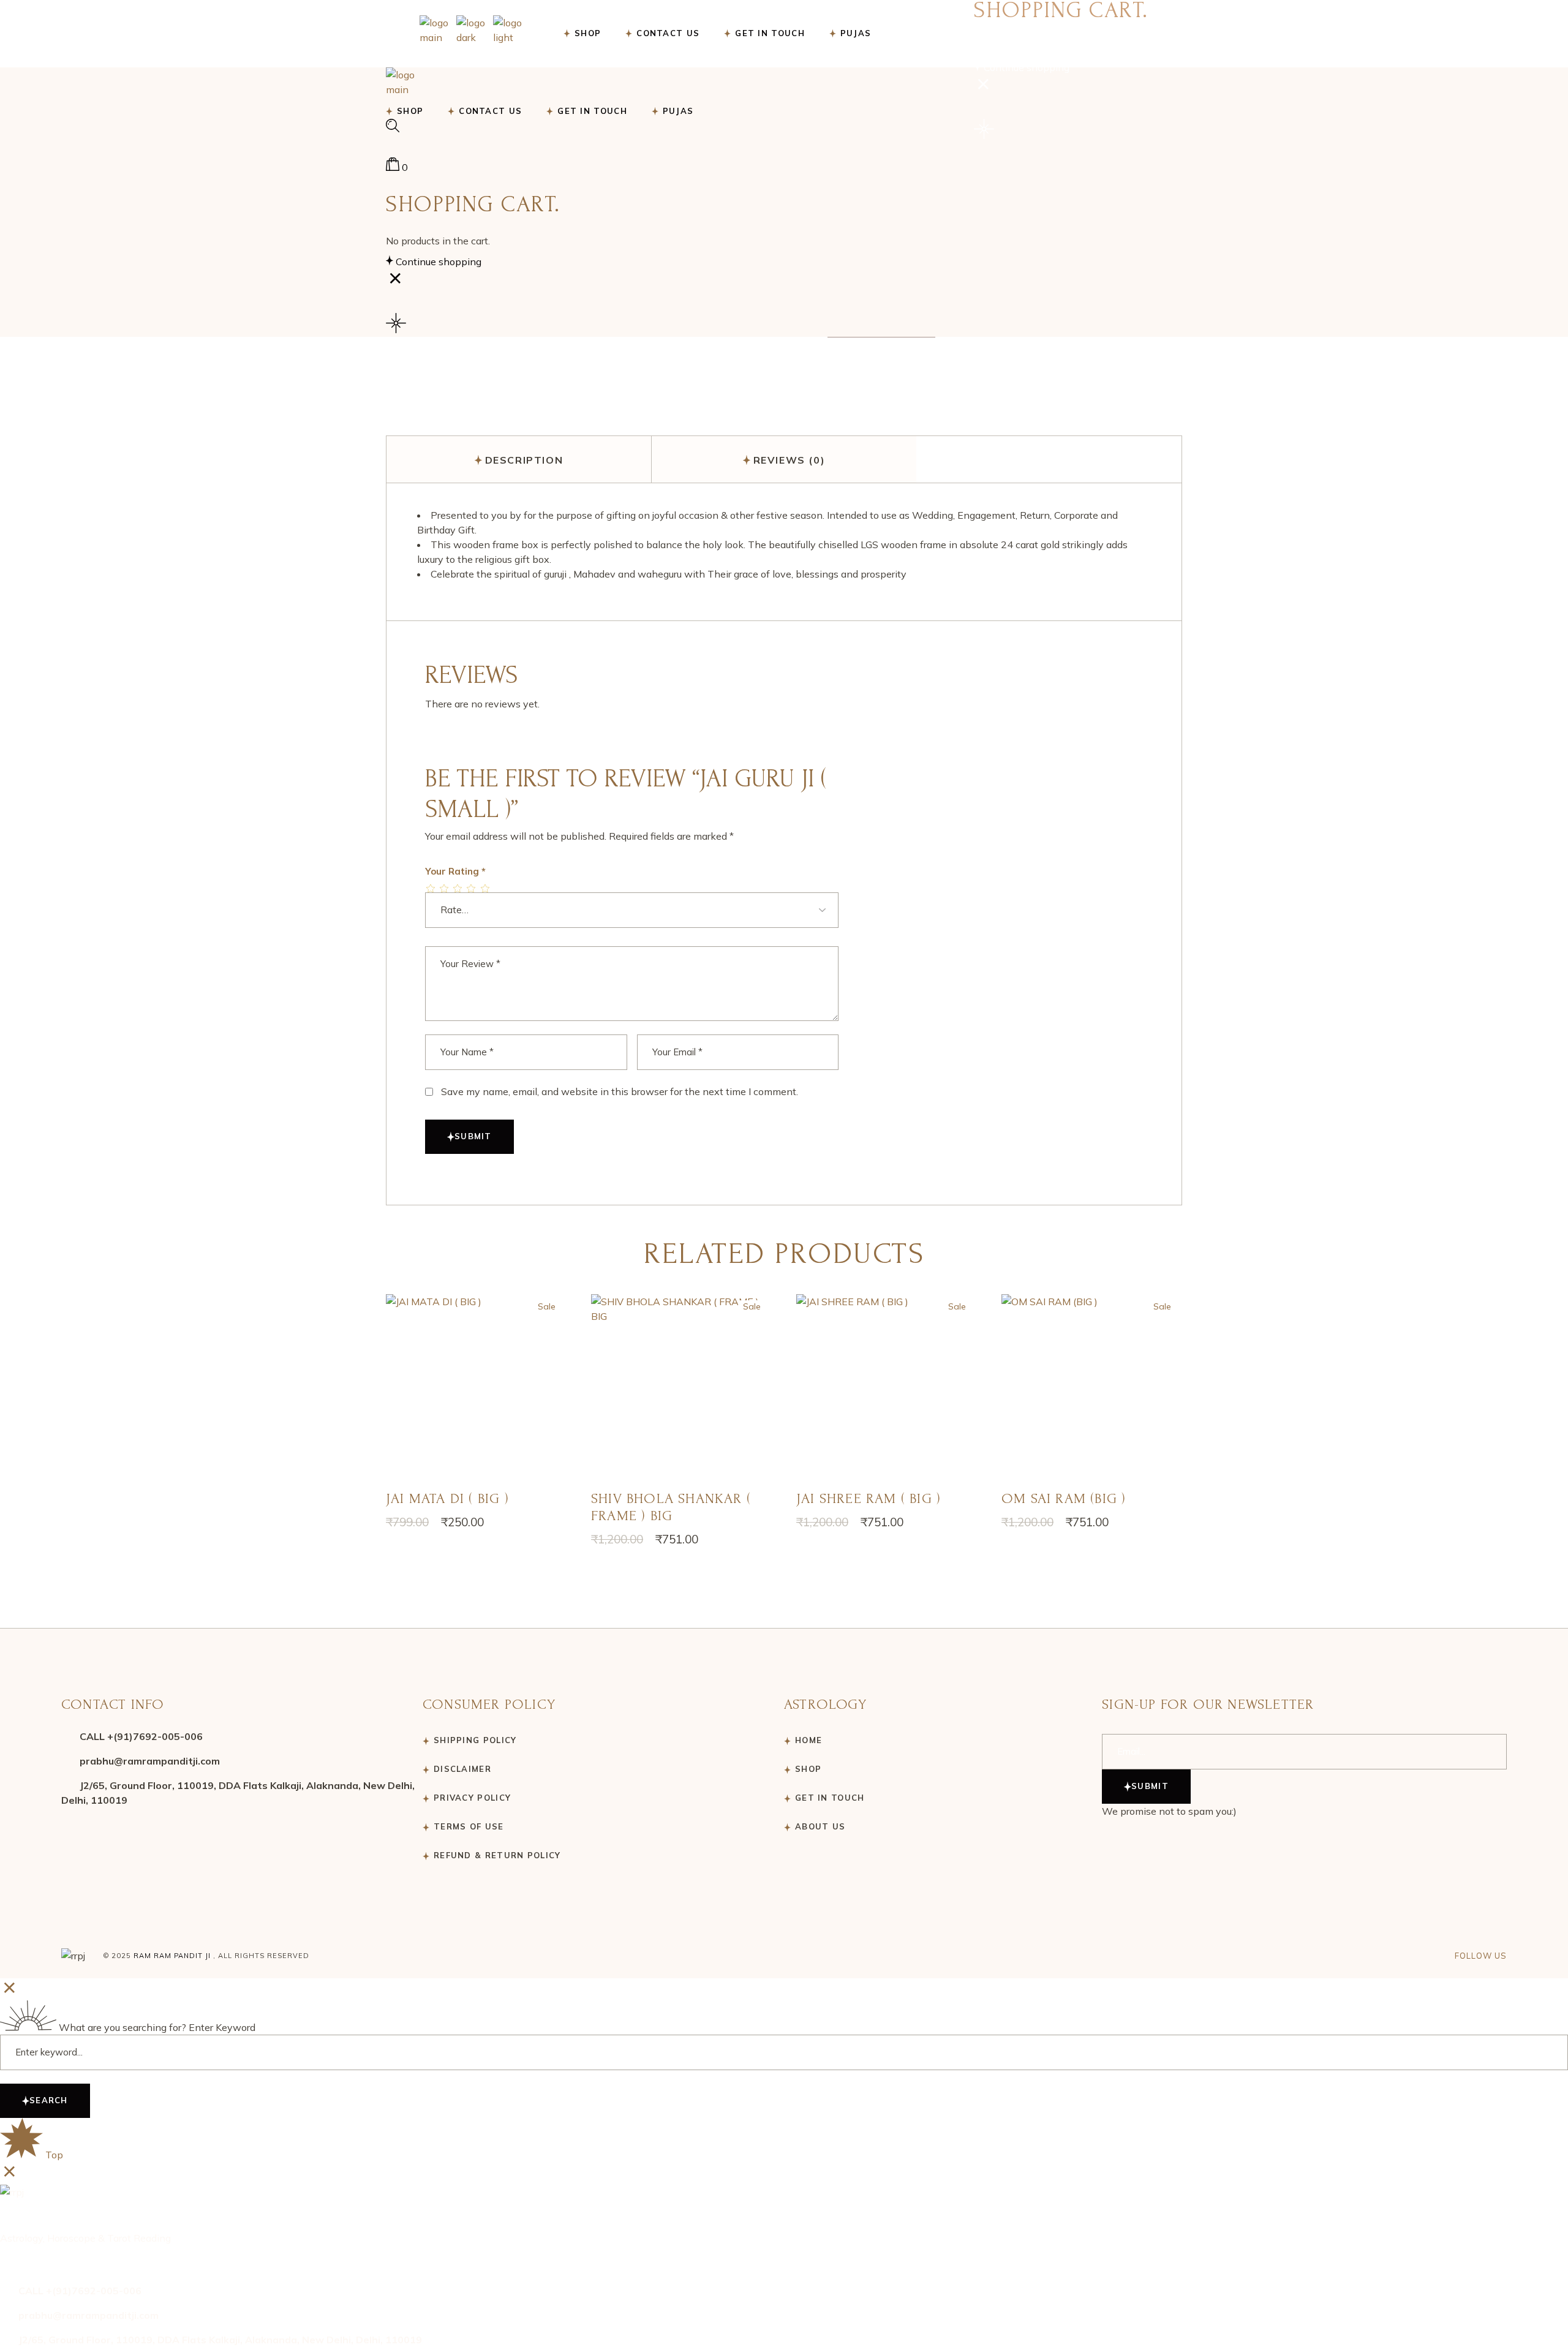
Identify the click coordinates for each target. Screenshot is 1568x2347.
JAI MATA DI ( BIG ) (447, 1498)
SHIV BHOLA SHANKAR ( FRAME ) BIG (671, 1507)
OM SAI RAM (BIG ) (1064, 1498)
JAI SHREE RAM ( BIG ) (869, 1498)
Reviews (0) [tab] (790, 460)
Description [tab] (524, 460)
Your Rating (455, 871)
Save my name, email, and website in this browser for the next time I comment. (620, 1091)
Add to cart (476, 1392)
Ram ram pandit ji (172, 1956)
